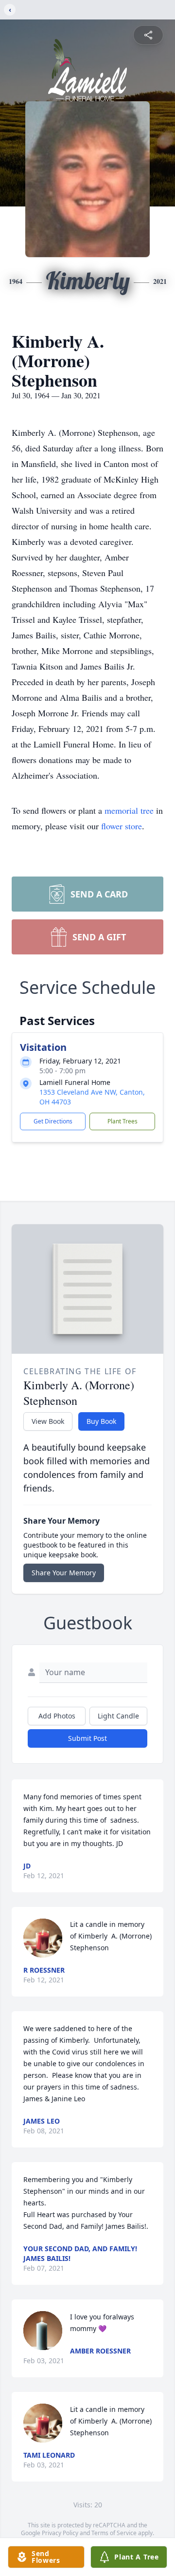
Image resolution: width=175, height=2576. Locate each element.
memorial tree (129, 810)
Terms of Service (114, 2533)
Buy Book (101, 1421)
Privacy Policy (60, 2533)
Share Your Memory (64, 1573)
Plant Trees (122, 1121)
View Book (48, 1421)
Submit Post (87, 1738)
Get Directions (53, 1121)
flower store (122, 826)
